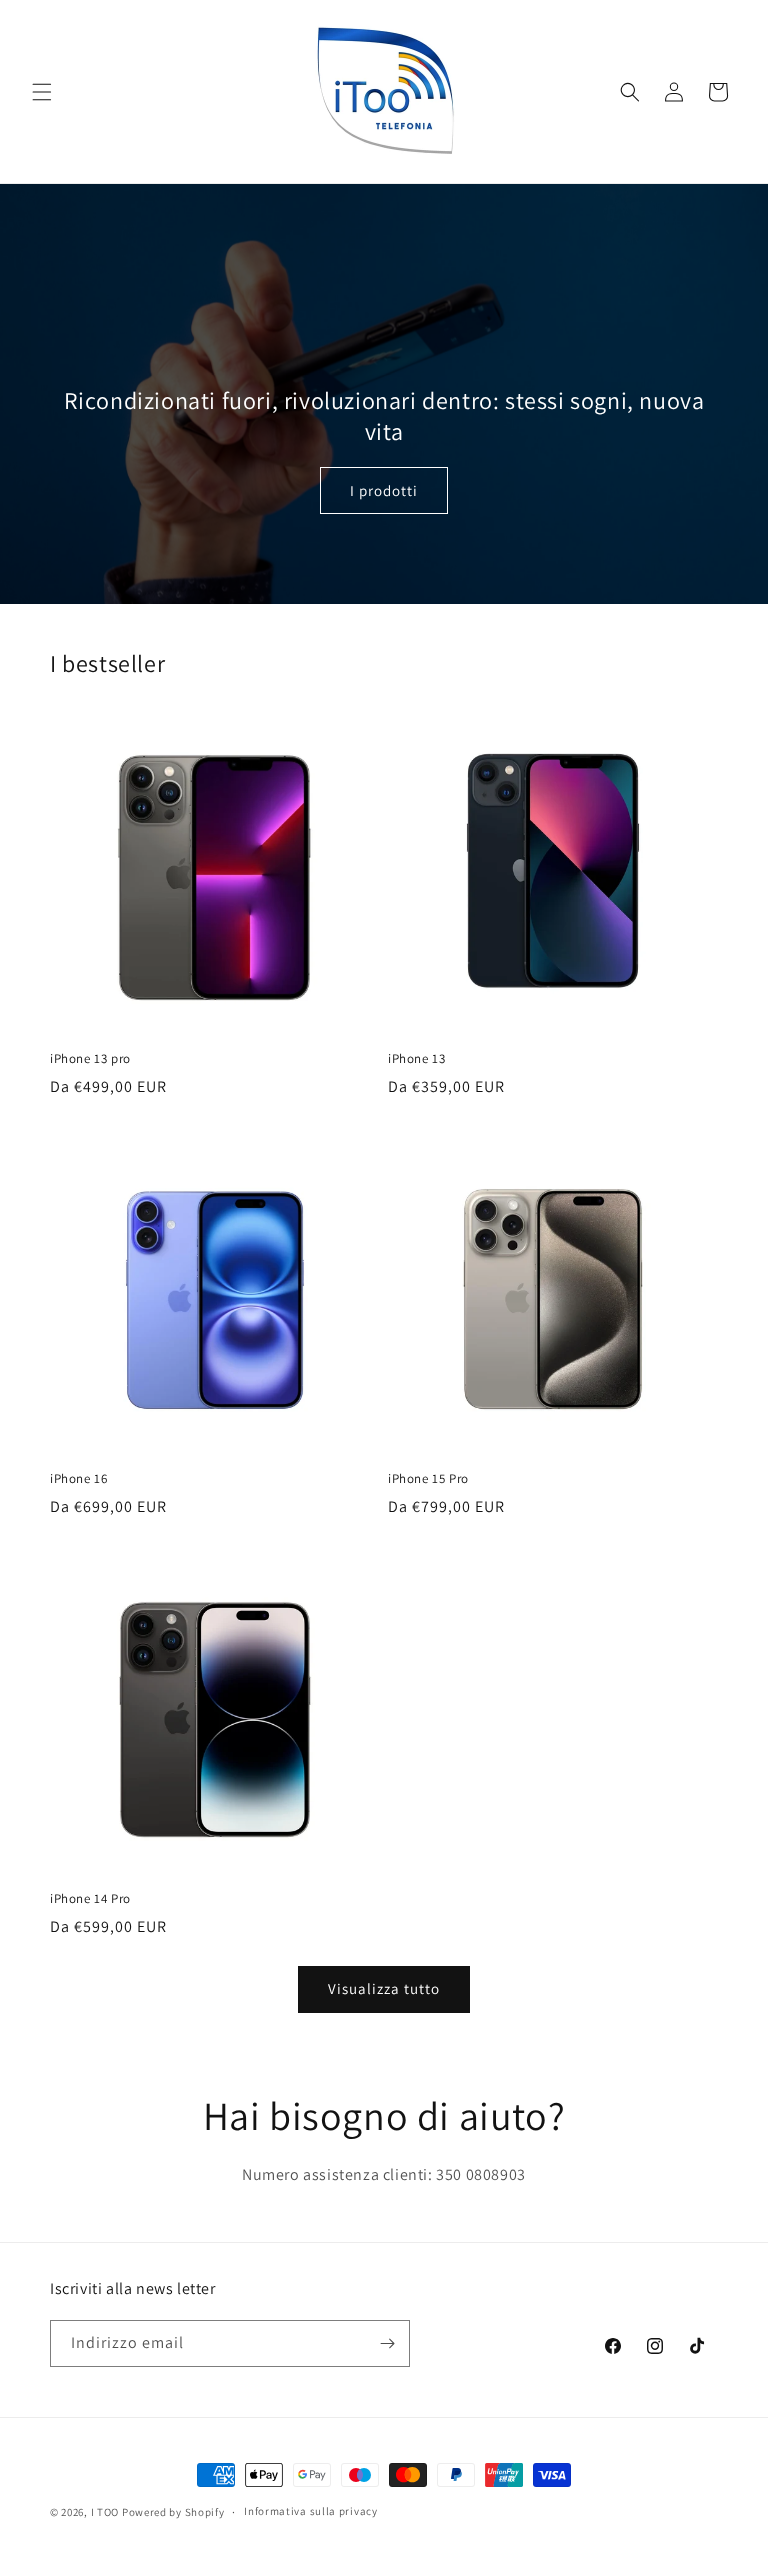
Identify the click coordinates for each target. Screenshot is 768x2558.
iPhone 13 (416, 1059)
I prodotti (384, 490)
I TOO (106, 2512)
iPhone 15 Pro (428, 1479)
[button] (42, 92)
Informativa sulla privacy (311, 2511)
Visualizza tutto (384, 1988)
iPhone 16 (78, 1479)
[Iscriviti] (387, 2343)
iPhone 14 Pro (90, 1899)
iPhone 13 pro (90, 1059)
